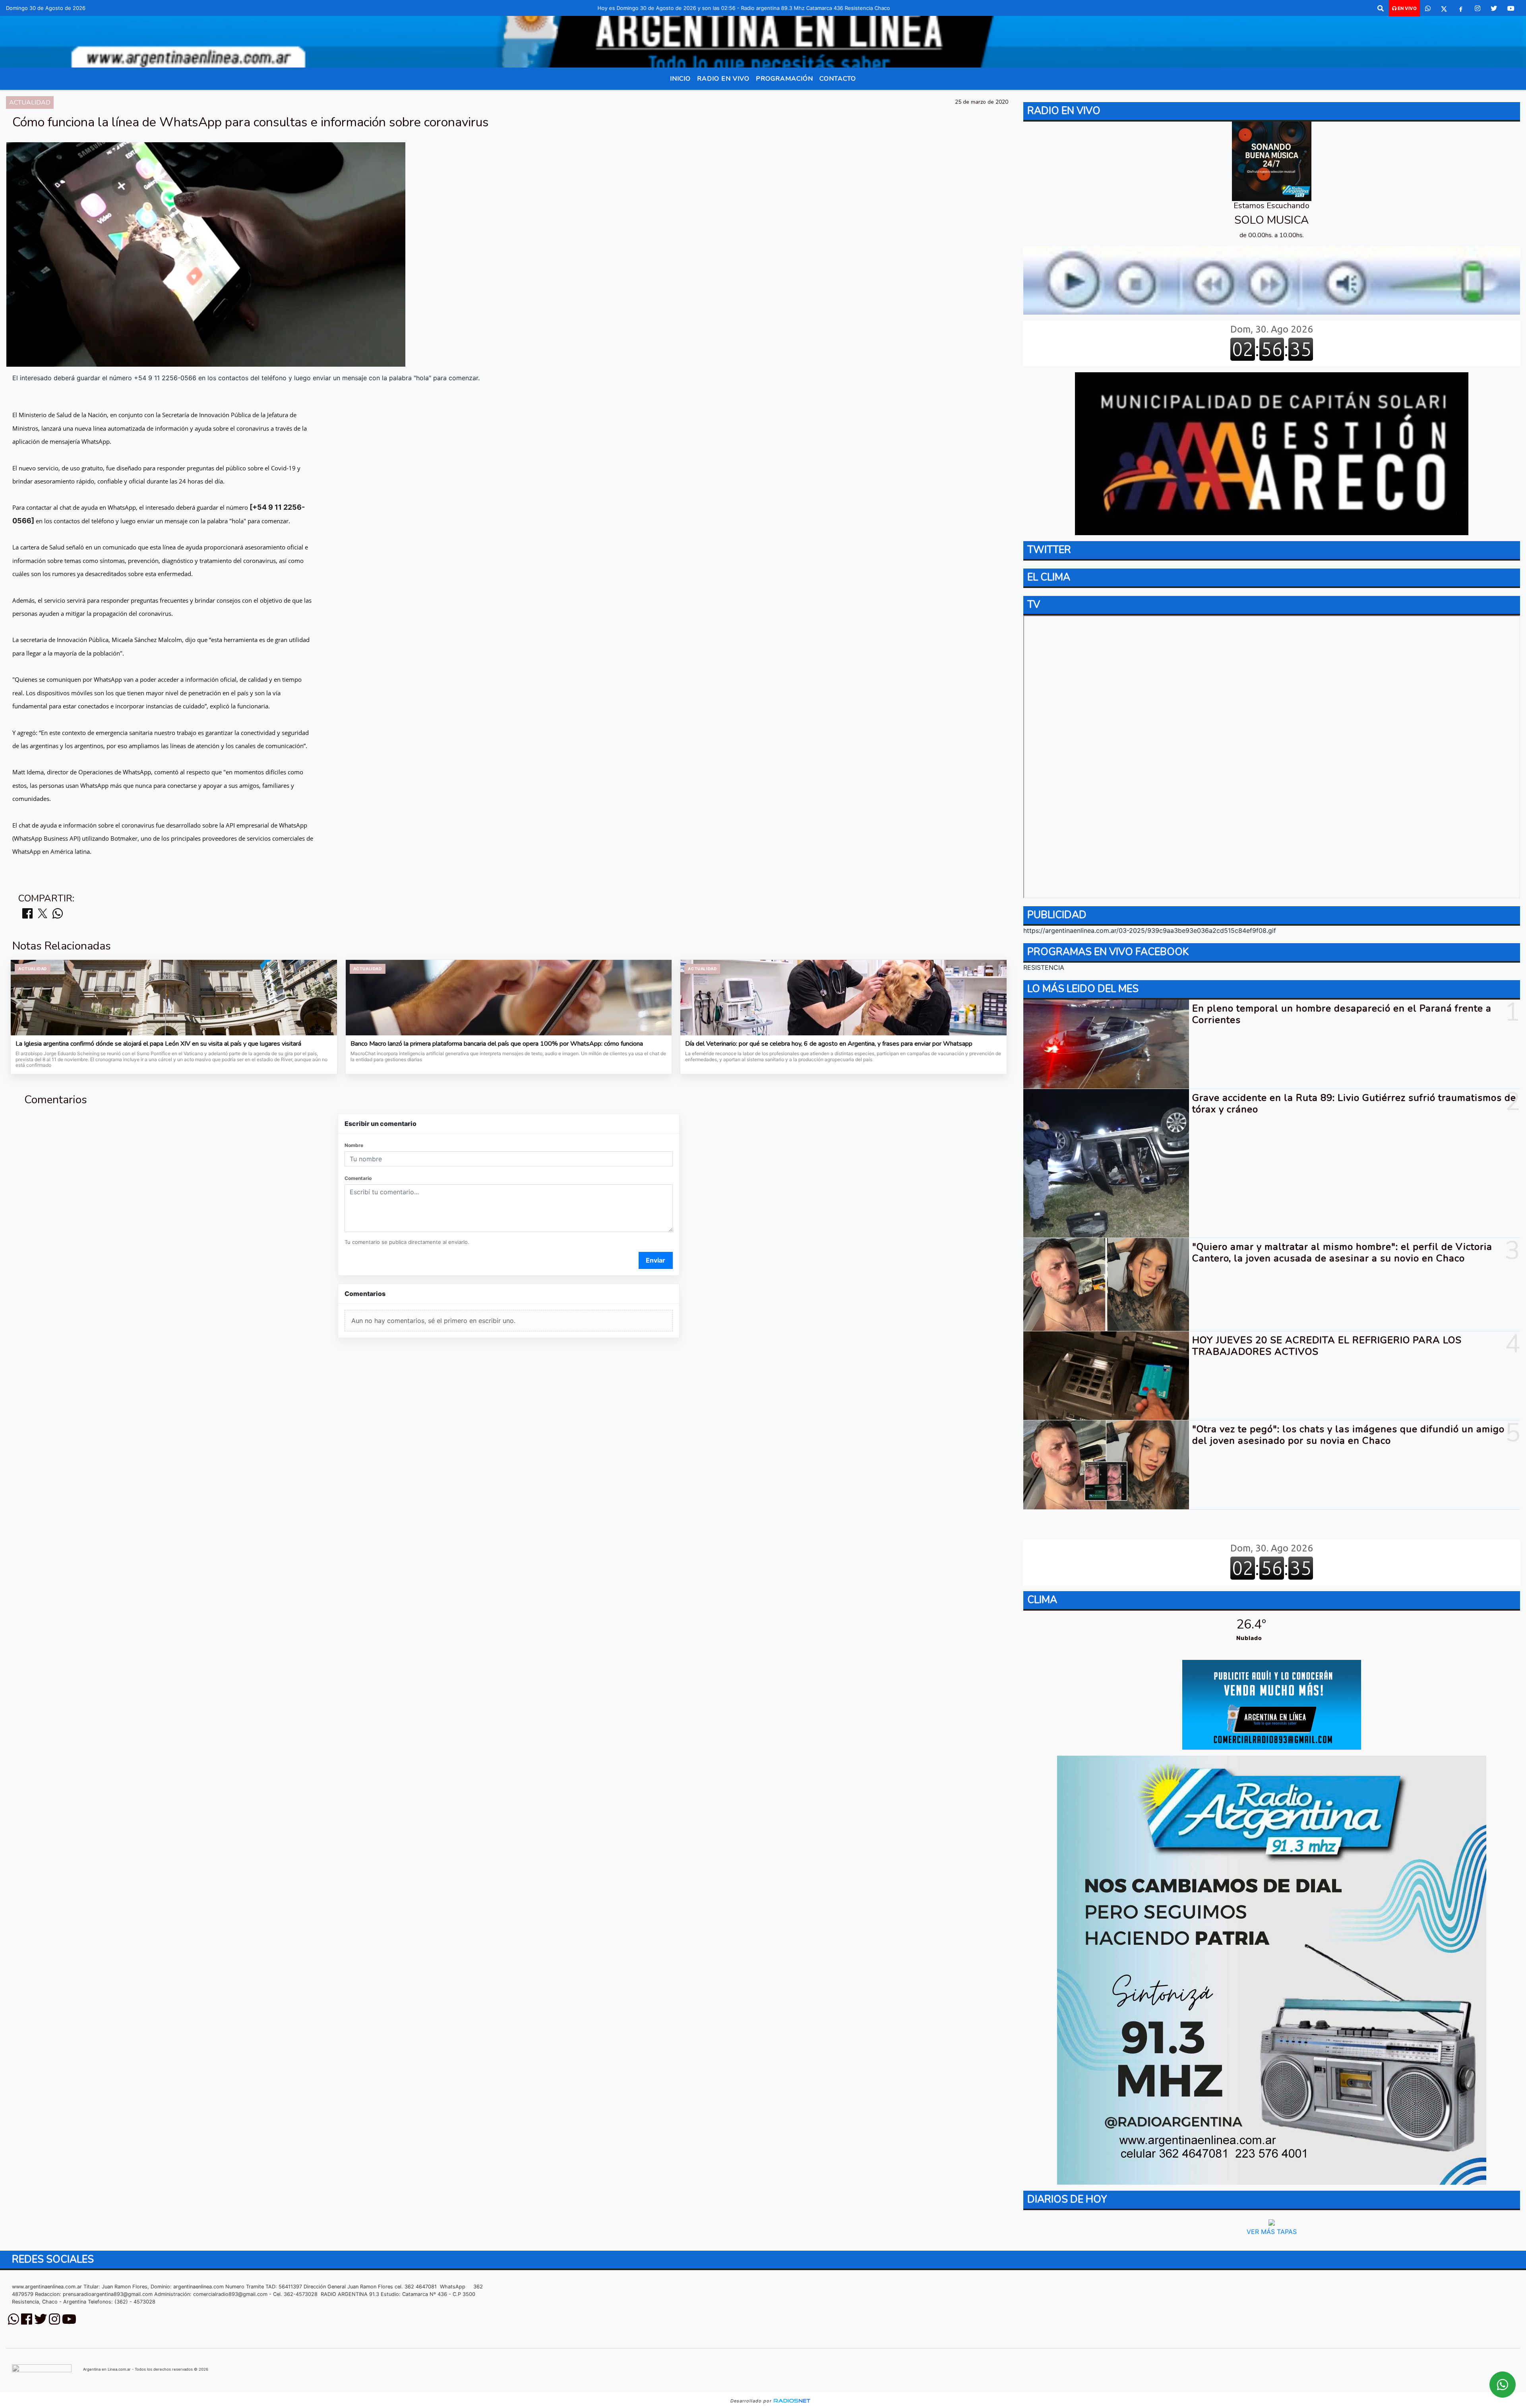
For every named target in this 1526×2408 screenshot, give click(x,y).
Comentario (358, 1178)
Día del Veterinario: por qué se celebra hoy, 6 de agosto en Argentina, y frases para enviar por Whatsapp (829, 1044)
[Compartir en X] (43, 914)
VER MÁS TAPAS (1272, 2232)
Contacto (838, 79)
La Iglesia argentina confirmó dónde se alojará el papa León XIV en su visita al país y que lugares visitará (158, 1044)
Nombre (354, 1145)
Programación (784, 79)
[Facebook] (1461, 8)
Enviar (656, 1260)
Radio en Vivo (723, 79)
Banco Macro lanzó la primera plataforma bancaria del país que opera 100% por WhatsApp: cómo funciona (497, 1044)
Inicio (680, 79)
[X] (1444, 8)
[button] (1381, 8)
